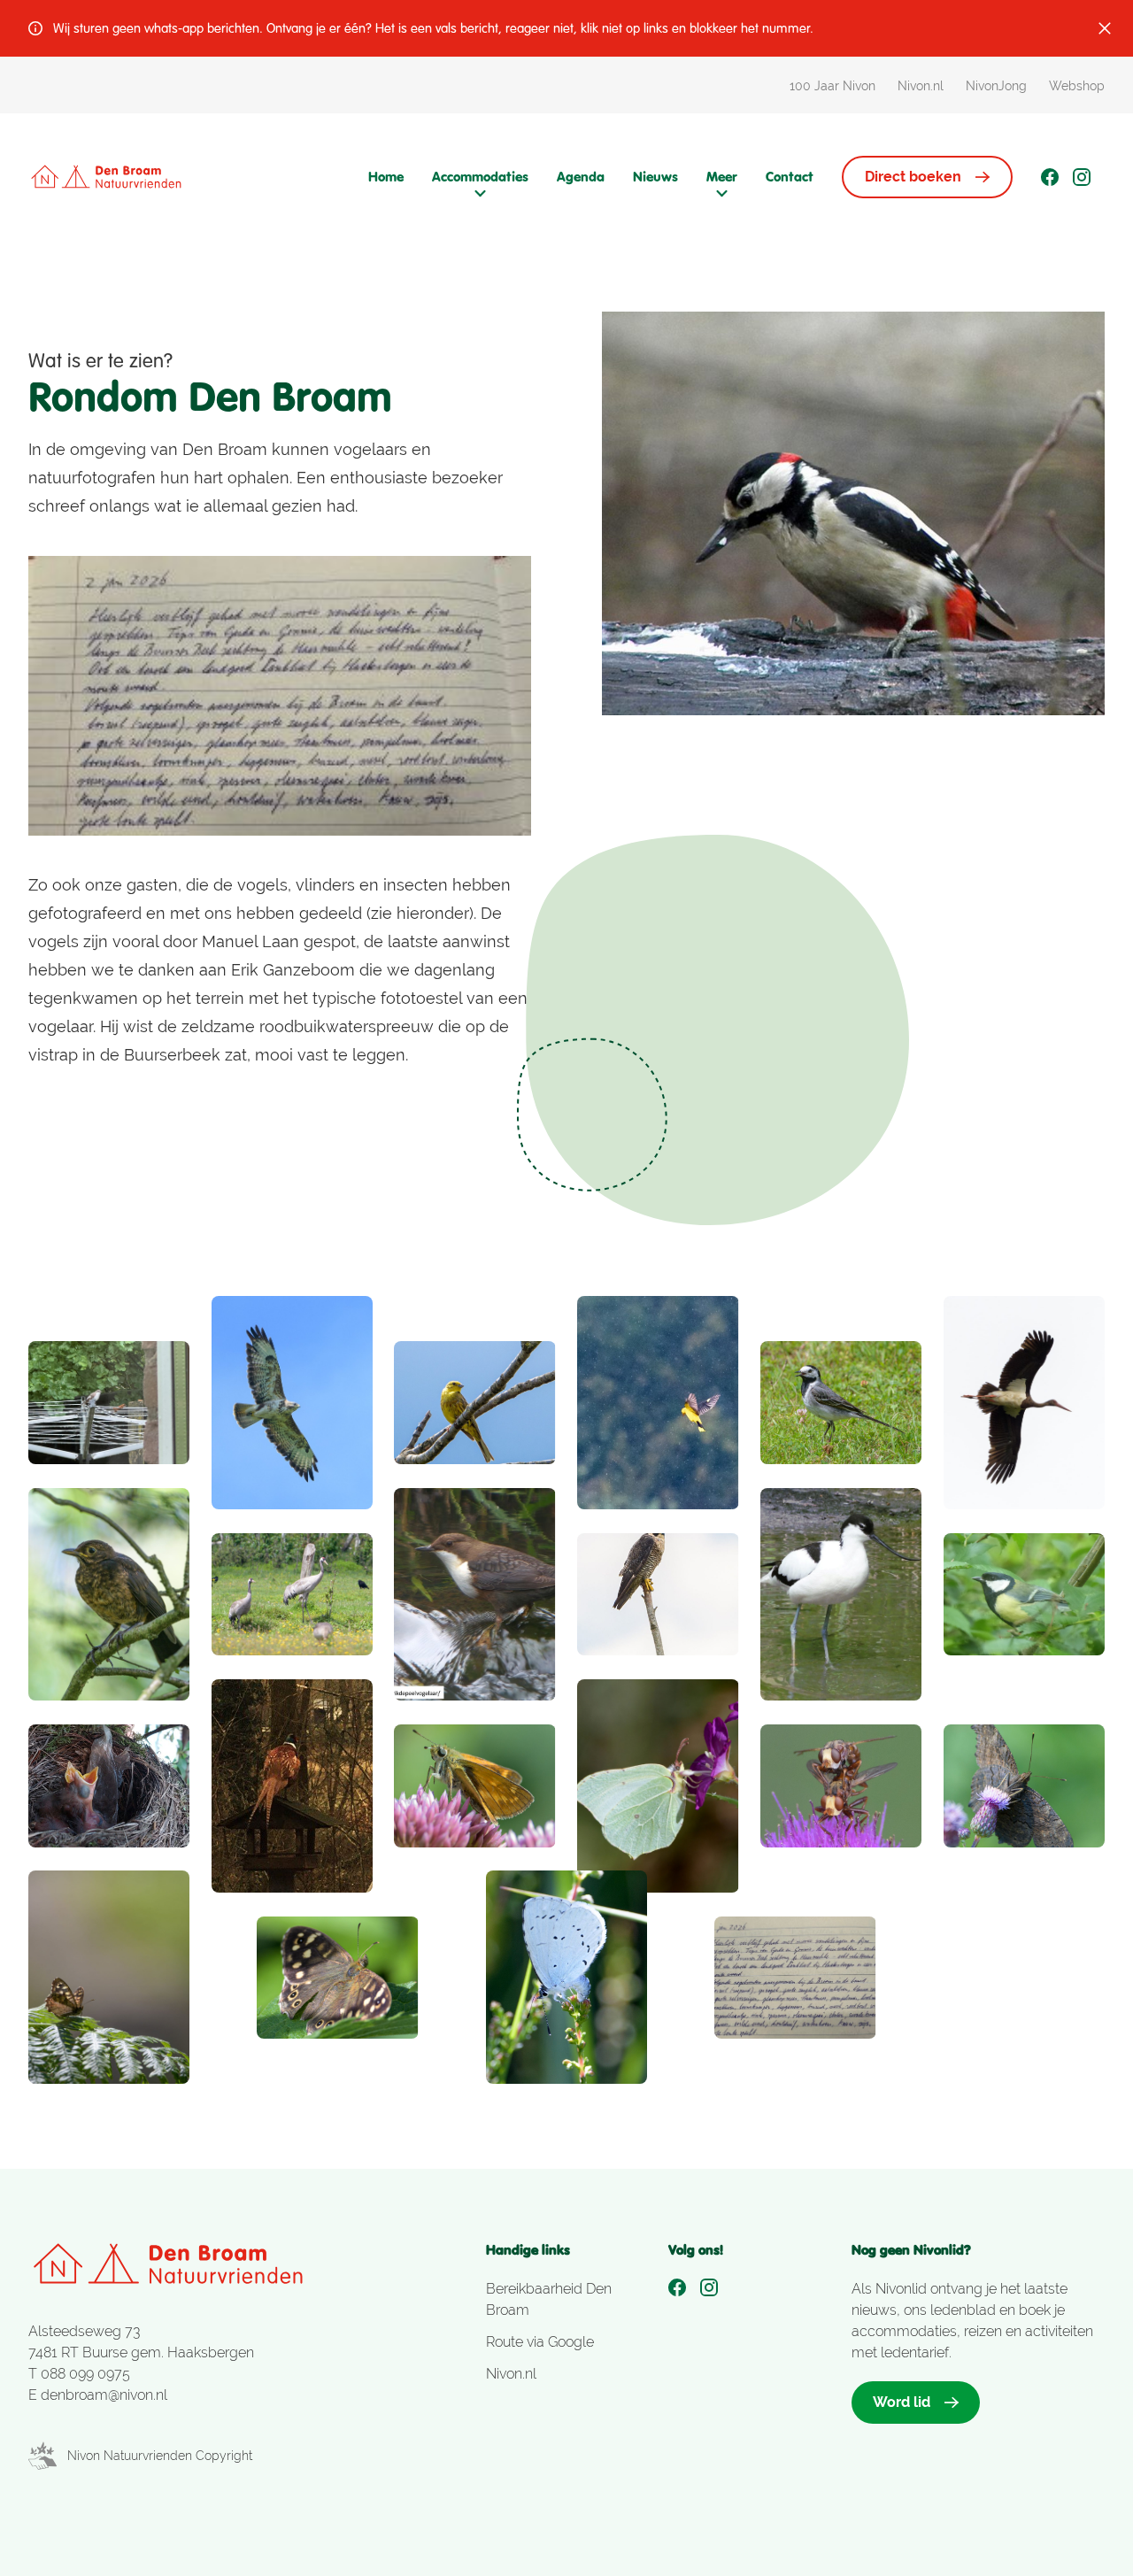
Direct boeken (913, 177)
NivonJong (996, 86)
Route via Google (540, 2342)
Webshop (1077, 86)
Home (386, 177)
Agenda (581, 177)
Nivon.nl (921, 86)
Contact (790, 177)
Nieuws (655, 177)
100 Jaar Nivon (832, 86)
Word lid (902, 2402)
